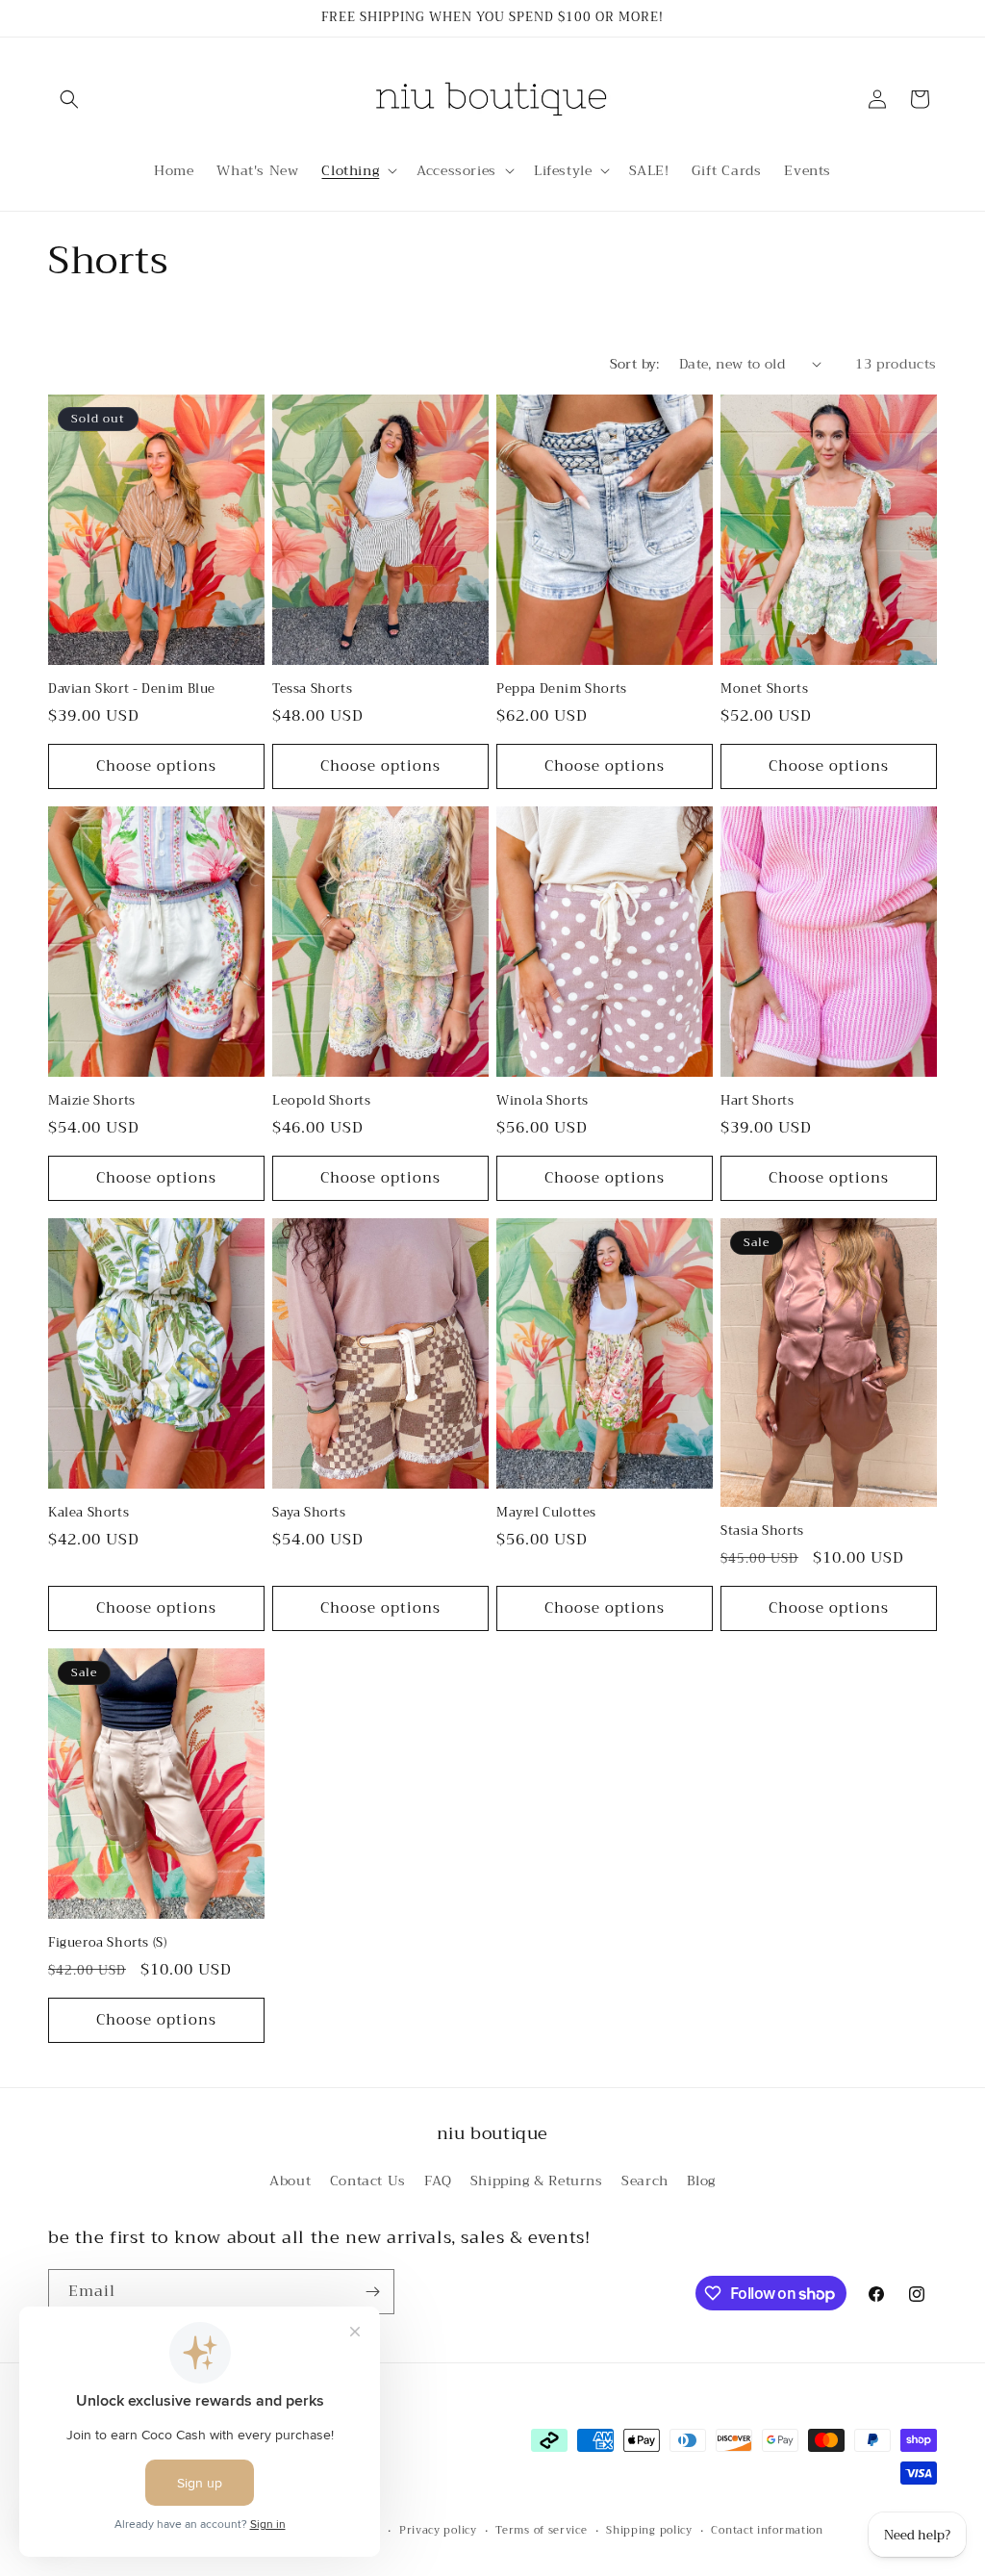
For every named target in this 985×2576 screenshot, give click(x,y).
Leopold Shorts (321, 1101)
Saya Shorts (309, 1513)
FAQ (438, 2181)
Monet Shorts (764, 689)
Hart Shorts (758, 1101)
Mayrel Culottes (546, 1513)
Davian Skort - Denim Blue (132, 689)
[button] (69, 99)
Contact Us (368, 2181)
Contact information (767, 2531)
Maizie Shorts (92, 1101)
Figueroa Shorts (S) (107, 1943)
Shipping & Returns (537, 2181)
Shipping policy (649, 2531)
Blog (701, 2181)
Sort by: (635, 364)
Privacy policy (438, 2531)
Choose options (156, 766)
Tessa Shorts (312, 689)
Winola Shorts (543, 1101)
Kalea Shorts (88, 1513)
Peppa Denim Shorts (562, 689)
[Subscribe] (372, 2292)
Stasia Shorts (762, 1531)
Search (645, 2181)
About (290, 2181)
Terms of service (541, 2531)
